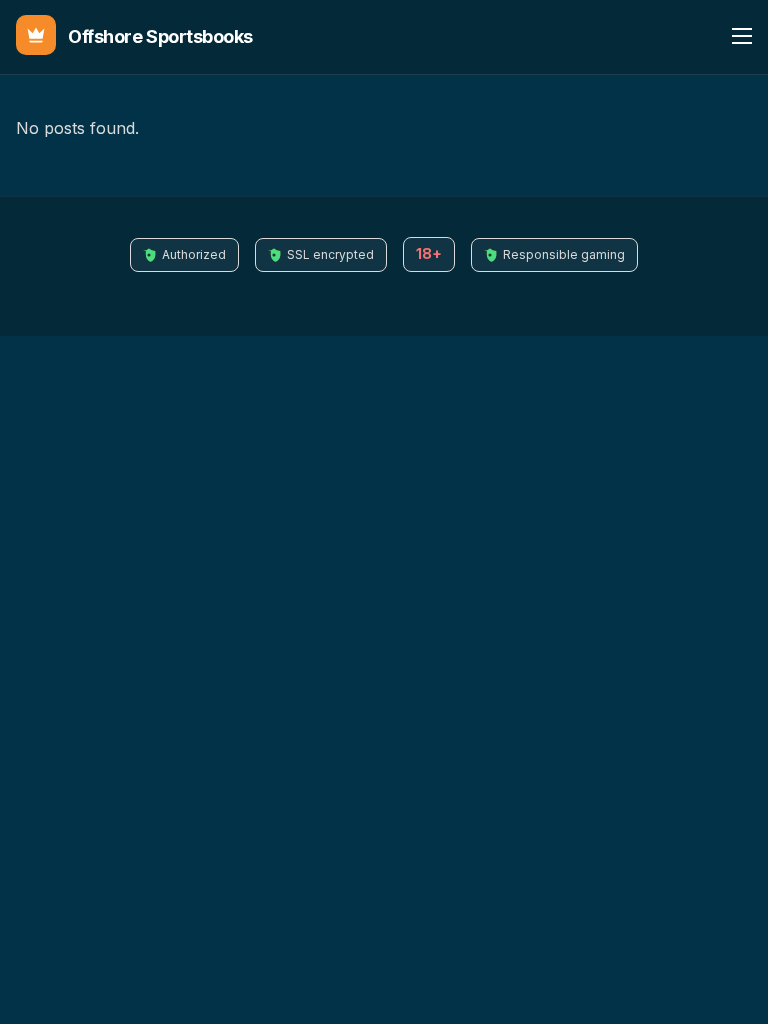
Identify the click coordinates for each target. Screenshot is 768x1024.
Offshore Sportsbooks (160, 36)
